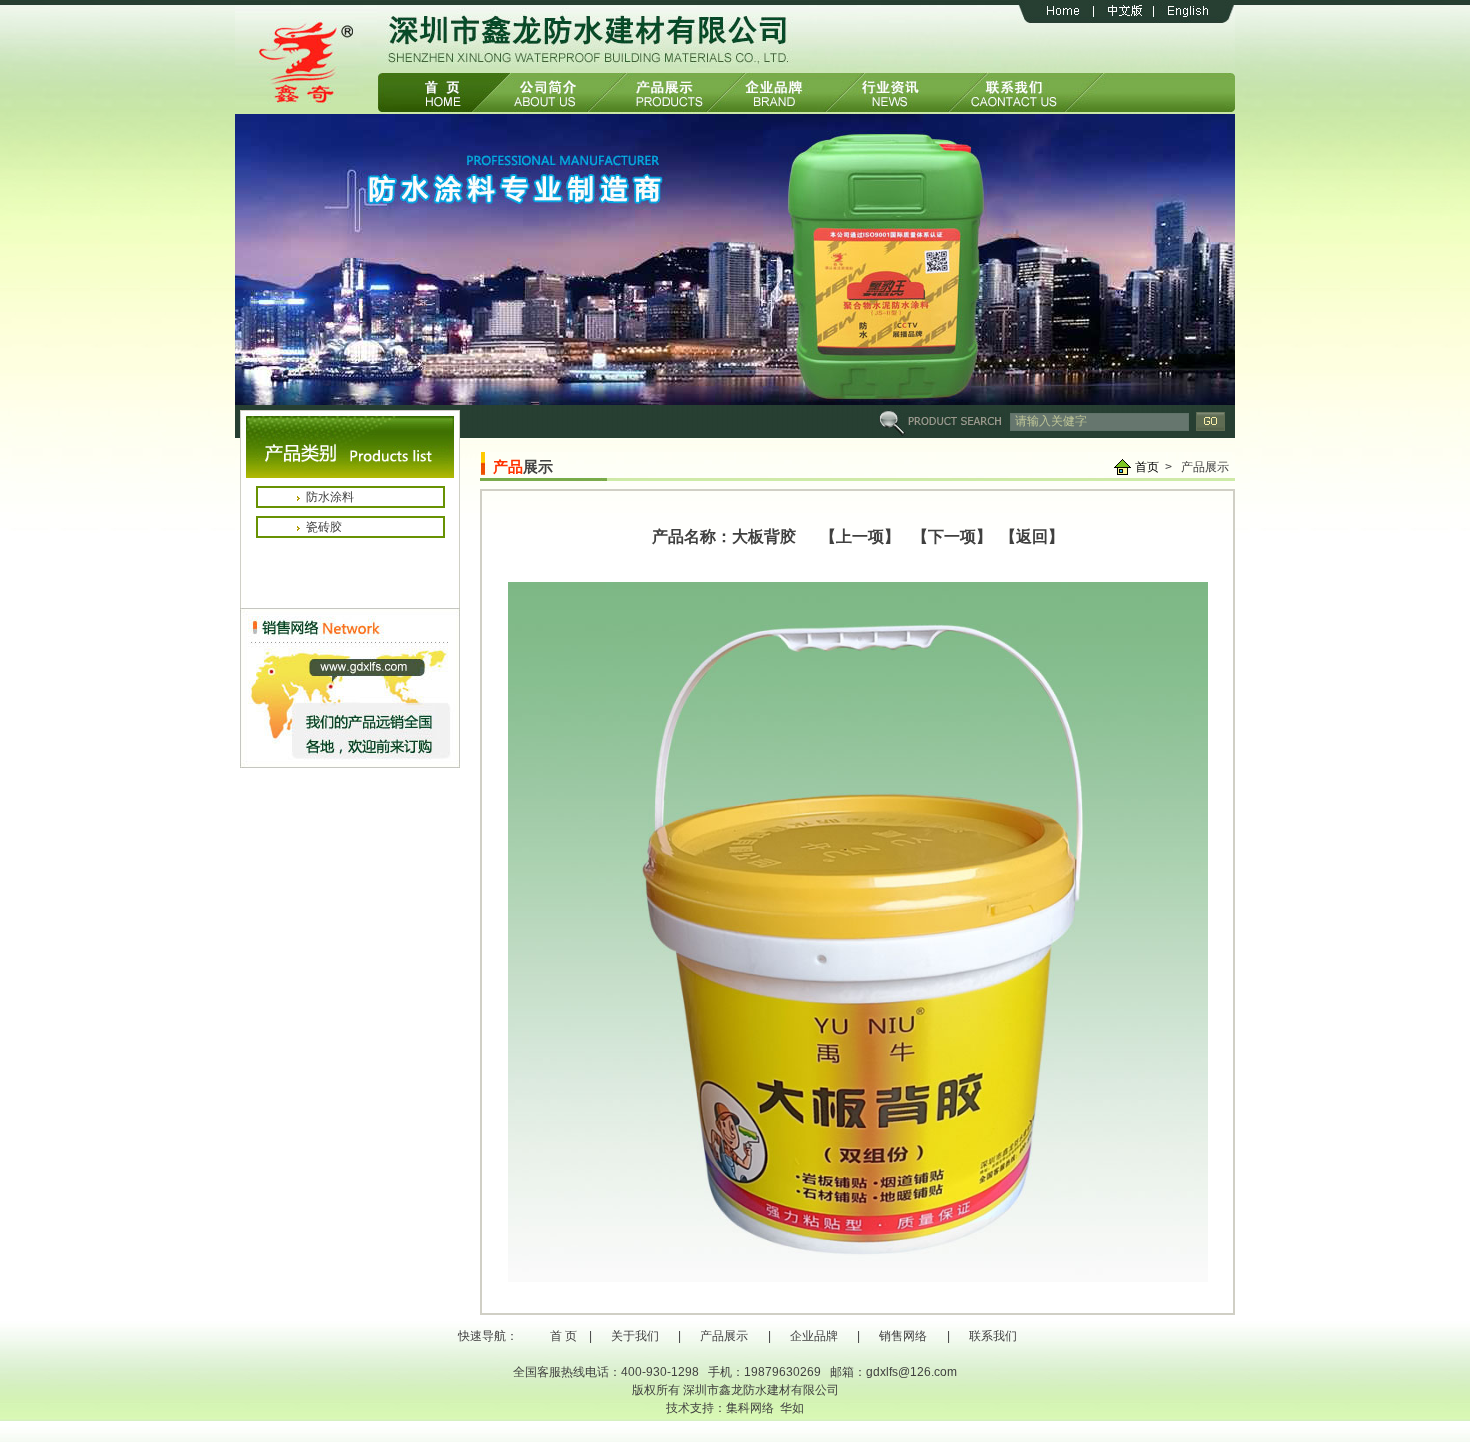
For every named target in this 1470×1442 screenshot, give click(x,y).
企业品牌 (814, 1336)
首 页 (563, 1336)
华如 (792, 1408)
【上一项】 (860, 536)
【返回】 (1028, 536)
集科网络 (750, 1408)
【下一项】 (952, 536)
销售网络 (903, 1336)
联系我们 (993, 1336)
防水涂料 (330, 497)
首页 (1147, 467)
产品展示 (724, 1336)
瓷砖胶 (324, 527)
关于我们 (635, 1336)
